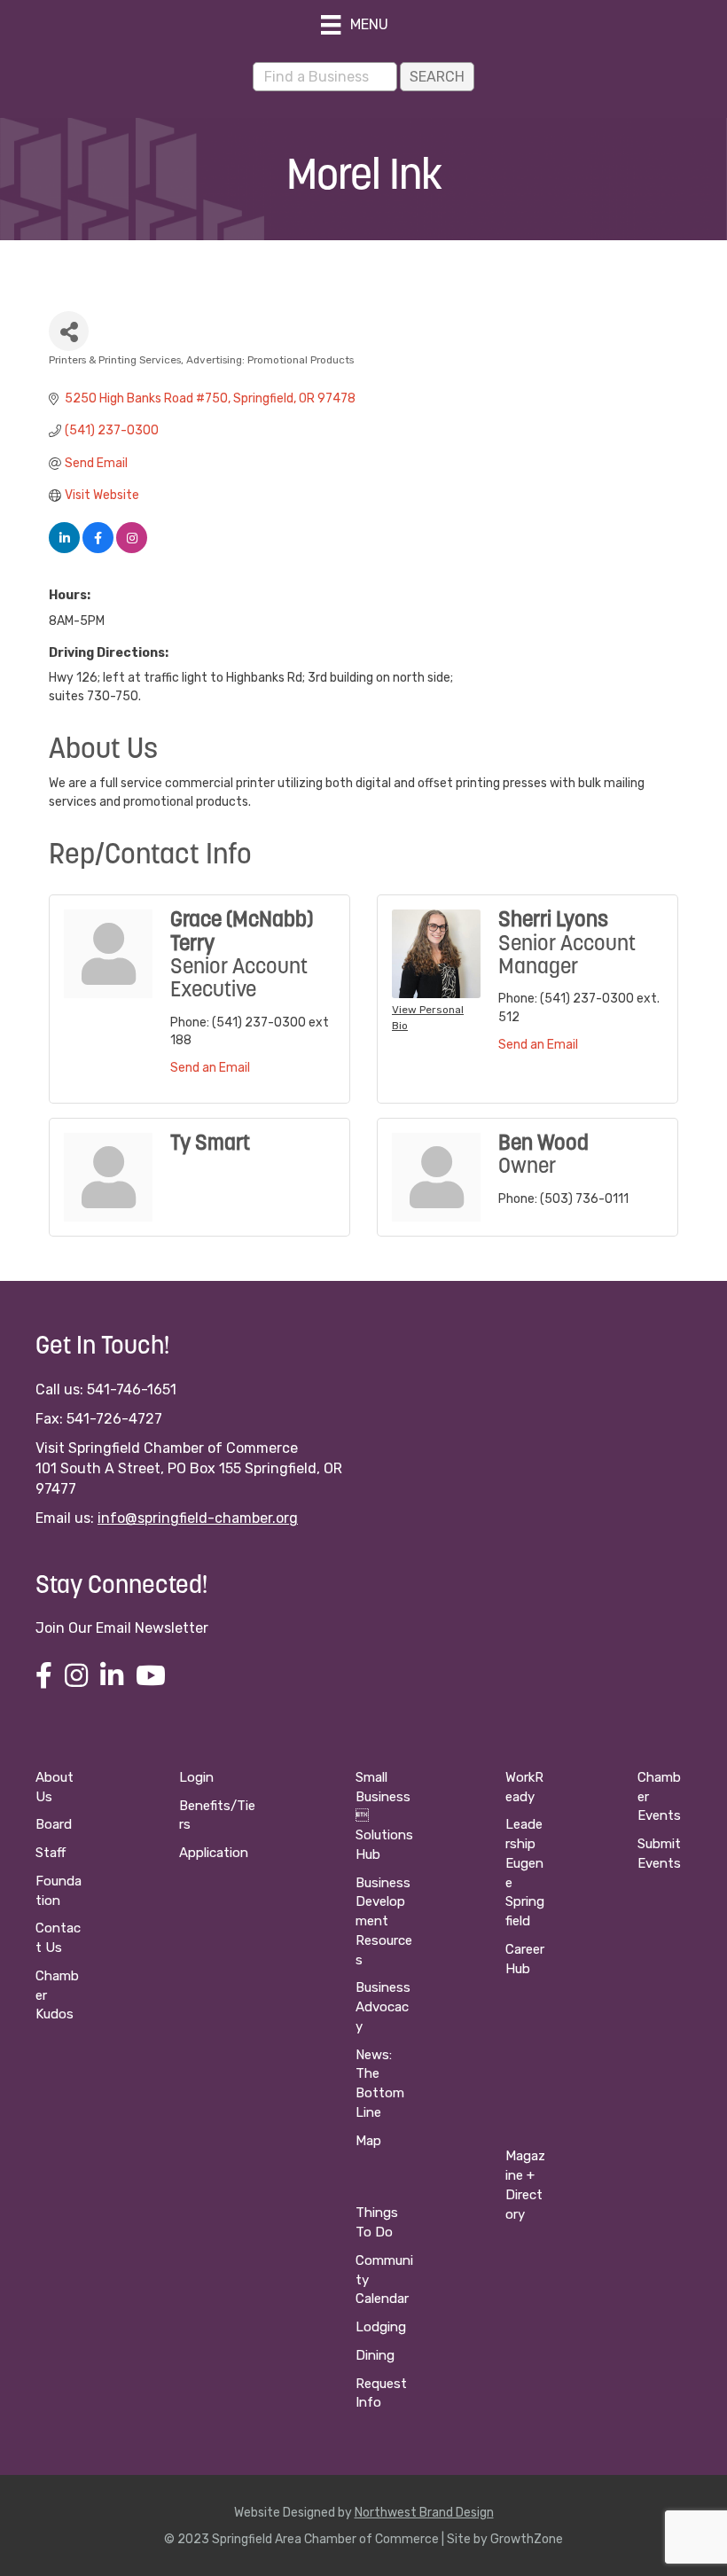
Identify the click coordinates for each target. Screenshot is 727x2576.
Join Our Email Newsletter (122, 1628)
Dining (375, 2355)
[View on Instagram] (132, 549)
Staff (51, 1853)
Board (54, 1824)
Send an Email (210, 1068)
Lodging (381, 2327)
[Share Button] (69, 331)
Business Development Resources (384, 1921)
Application (214, 1853)
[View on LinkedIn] (64, 549)
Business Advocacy (383, 2007)
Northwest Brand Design (424, 2513)
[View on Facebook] (98, 549)
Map (368, 2141)
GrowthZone (527, 2539)
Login (196, 1777)
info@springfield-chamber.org (198, 1518)
